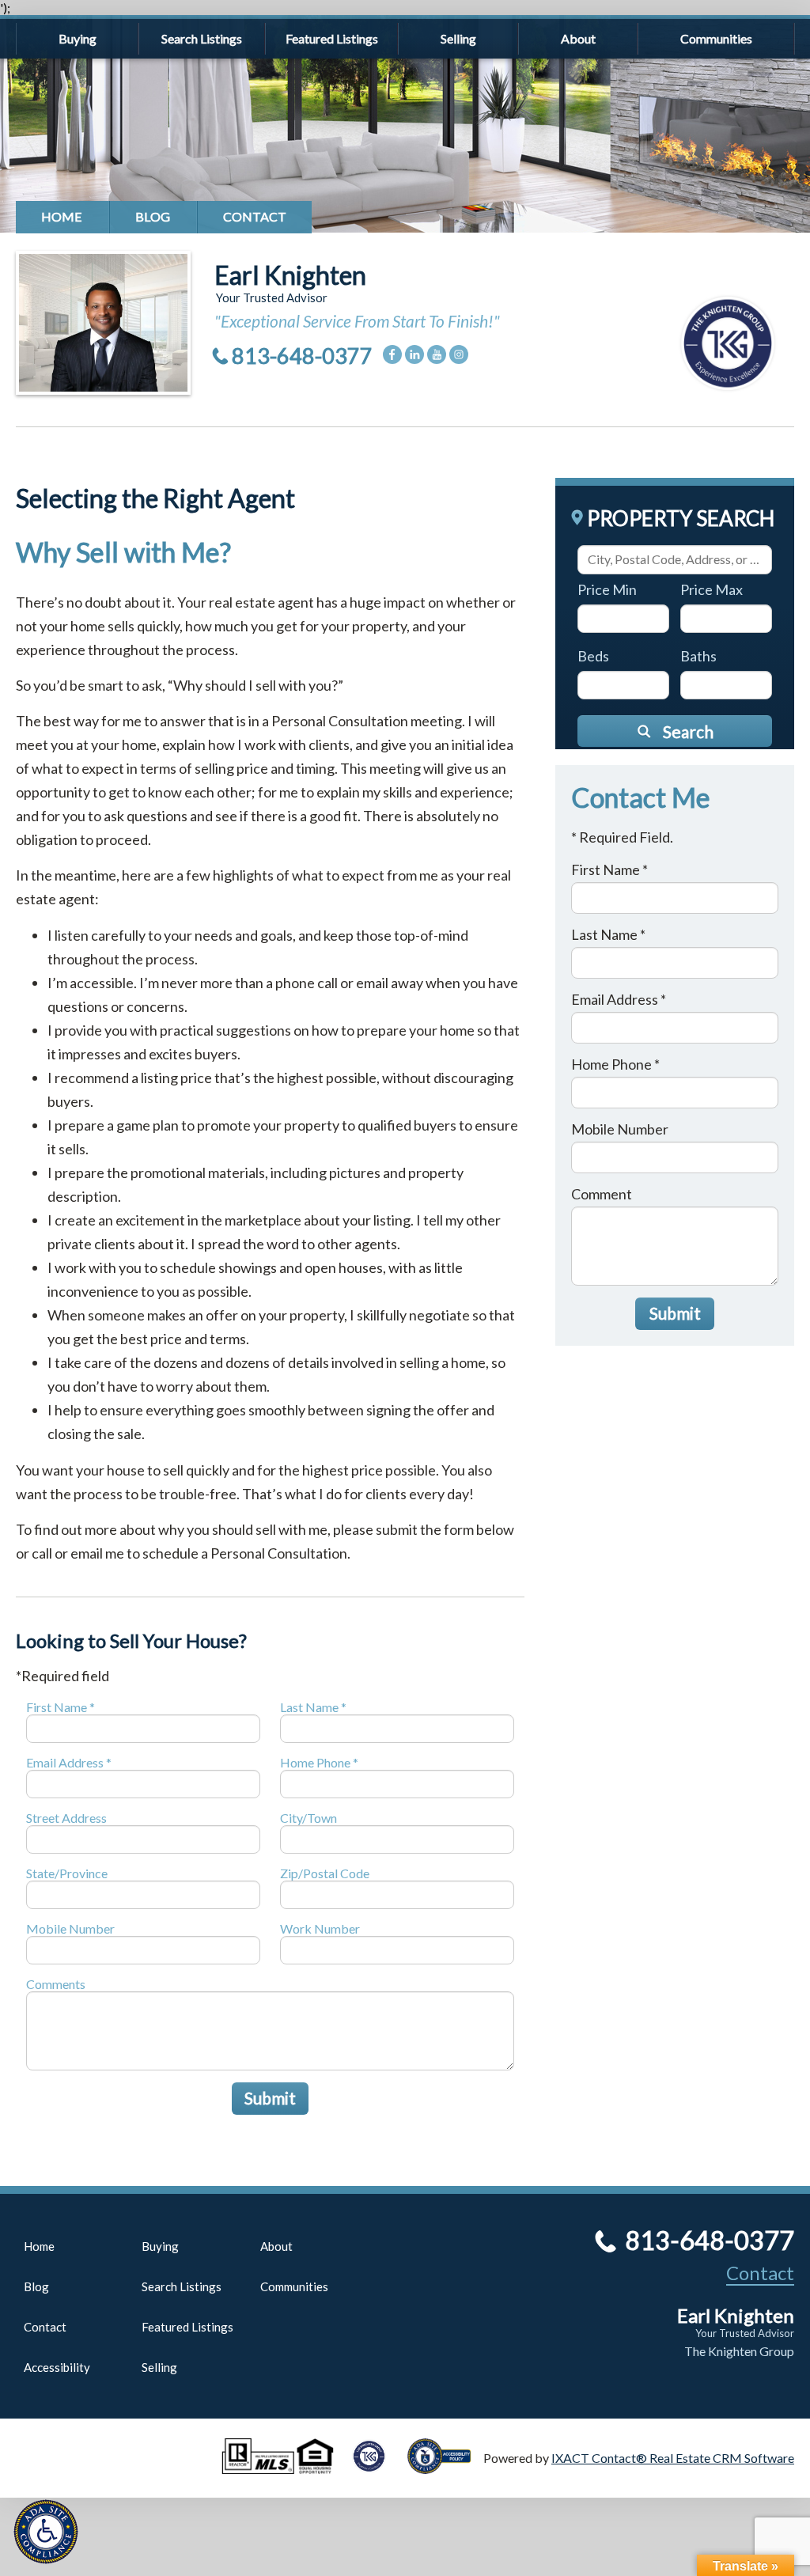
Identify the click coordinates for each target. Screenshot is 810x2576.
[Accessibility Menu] (46, 2532)
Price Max (712, 589)
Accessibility (57, 2367)
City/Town (308, 1818)
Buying (78, 38)
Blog (153, 216)
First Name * (61, 1707)
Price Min (607, 589)
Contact (255, 216)
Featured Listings (332, 38)
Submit (270, 2098)
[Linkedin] (414, 354)
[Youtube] (437, 354)
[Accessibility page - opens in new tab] (445, 2466)
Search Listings (202, 38)
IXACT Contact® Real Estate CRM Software (673, 2458)
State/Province (67, 1873)
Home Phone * (319, 1762)
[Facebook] (392, 354)
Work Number (320, 1928)
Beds (593, 656)
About (578, 38)
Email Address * (69, 1762)
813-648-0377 (302, 356)
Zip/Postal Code (325, 1873)
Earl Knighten (290, 275)
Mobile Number (70, 1928)
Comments (56, 1984)
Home (62, 216)
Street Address (66, 1818)
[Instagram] (459, 354)
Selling (458, 38)
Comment (602, 1194)
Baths (698, 656)
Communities (716, 38)
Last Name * (313, 1707)
